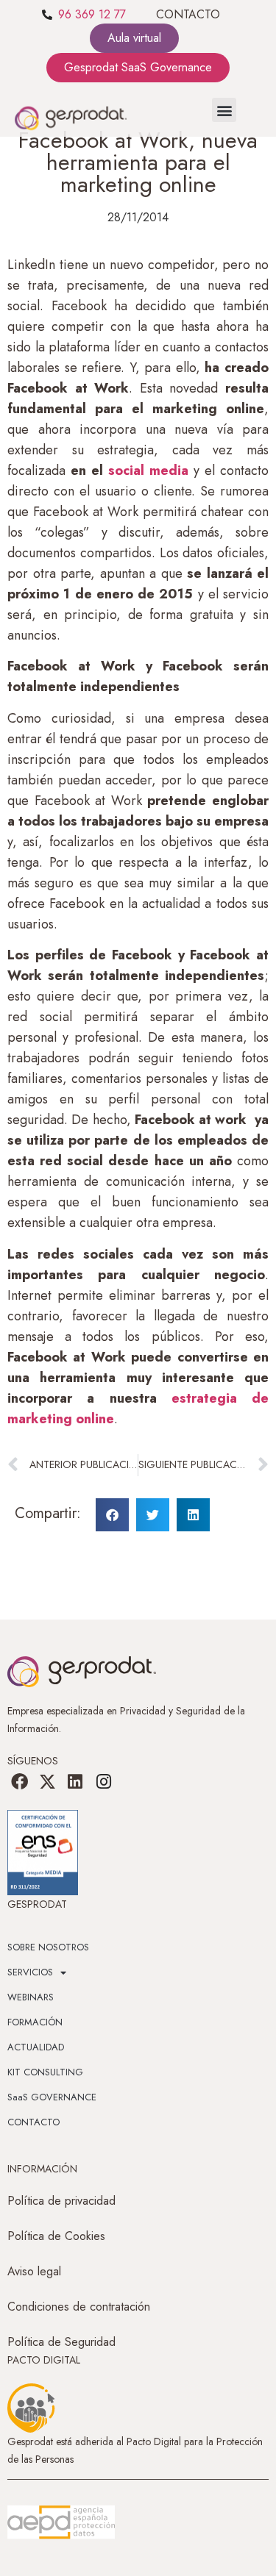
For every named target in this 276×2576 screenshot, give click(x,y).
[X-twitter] (47, 1781)
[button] (224, 110)
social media (146, 471)
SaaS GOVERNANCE (52, 2097)
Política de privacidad (61, 2201)
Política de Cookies (56, 2236)
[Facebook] (19, 1781)
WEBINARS (31, 1997)
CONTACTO (188, 14)
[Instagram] (104, 1781)
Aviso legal (34, 2271)
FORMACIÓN (35, 2022)
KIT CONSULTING (45, 2072)
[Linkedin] (75, 1781)
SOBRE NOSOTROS (48, 1947)
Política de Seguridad (61, 2342)
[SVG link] (61, 2522)
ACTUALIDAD (36, 2047)
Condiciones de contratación (79, 2307)
